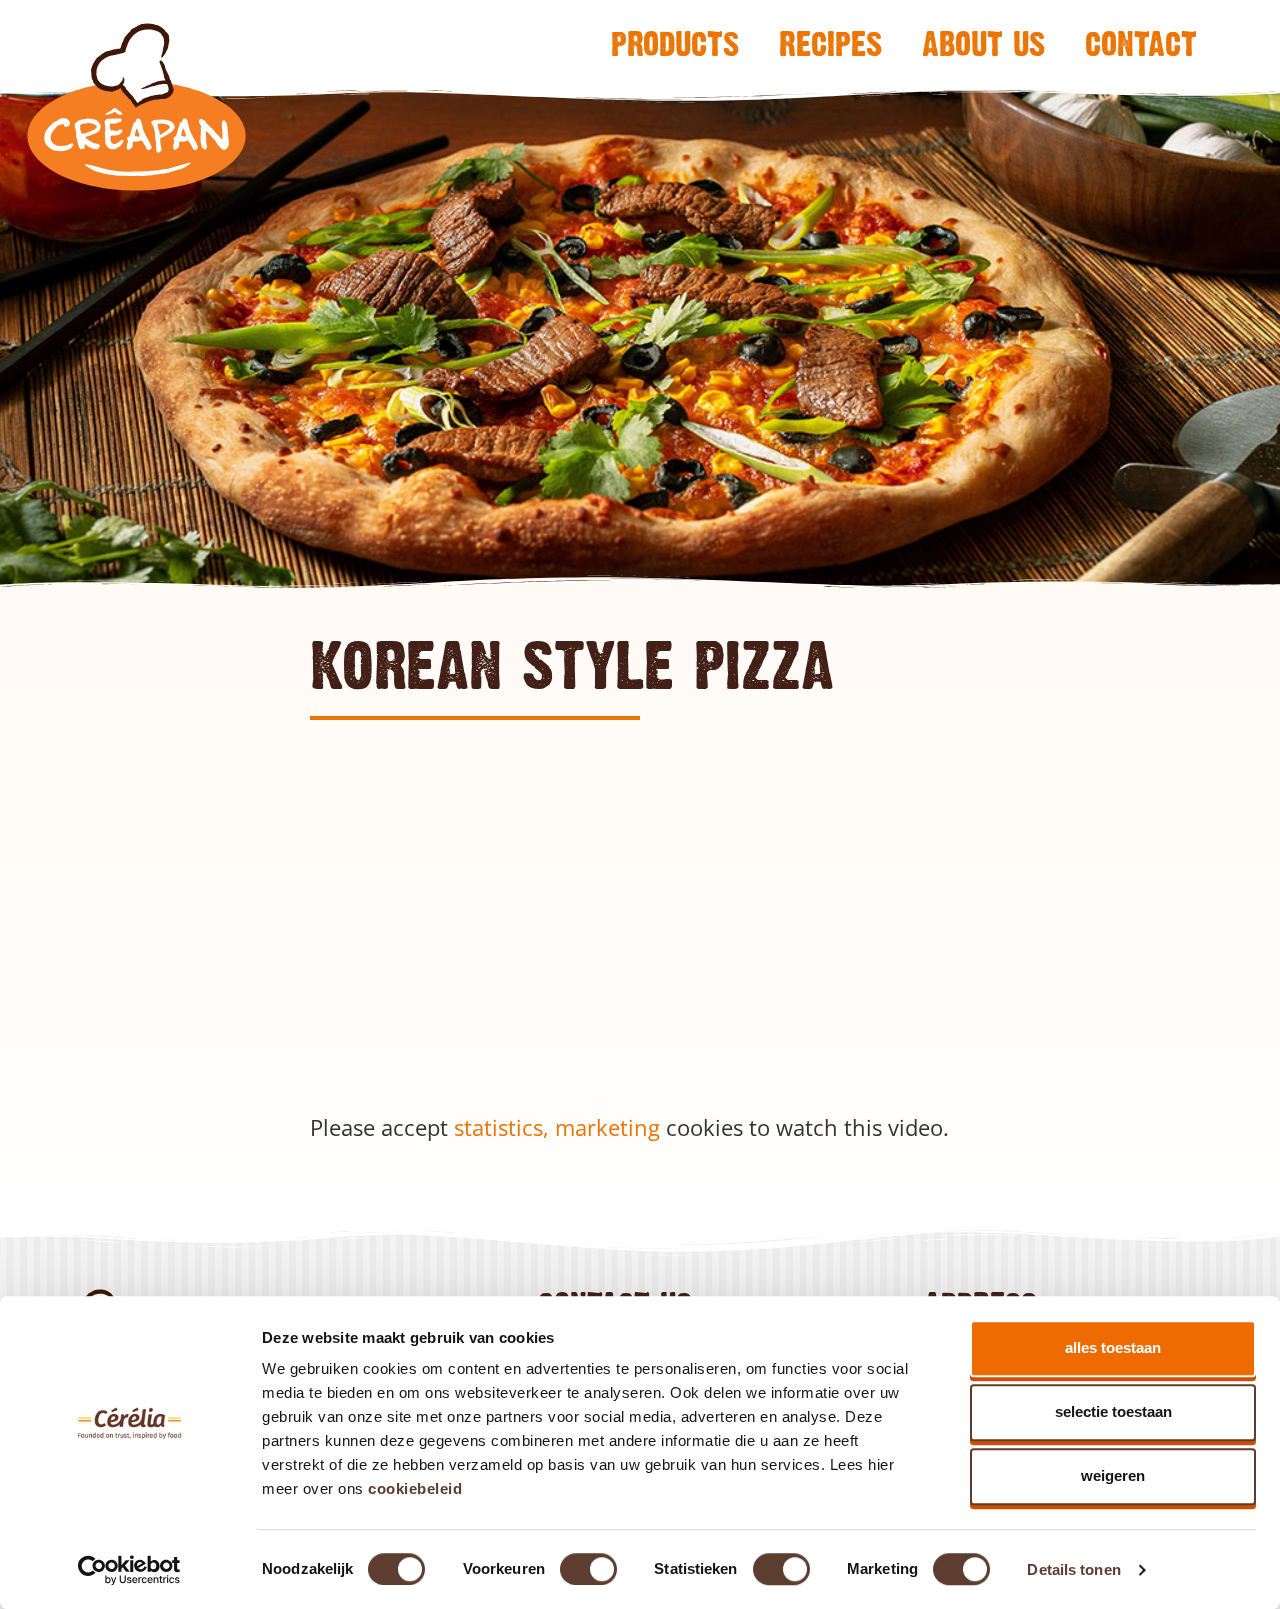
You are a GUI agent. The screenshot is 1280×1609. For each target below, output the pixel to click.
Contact (1141, 42)
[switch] (588, 1569)
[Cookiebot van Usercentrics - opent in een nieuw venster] (129, 1570)
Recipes (830, 42)
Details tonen (1073, 1569)
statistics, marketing (557, 1127)
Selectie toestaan (1113, 1411)
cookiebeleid (415, 1488)
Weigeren (1113, 1475)
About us (983, 42)
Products (675, 42)
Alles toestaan (1113, 1347)
